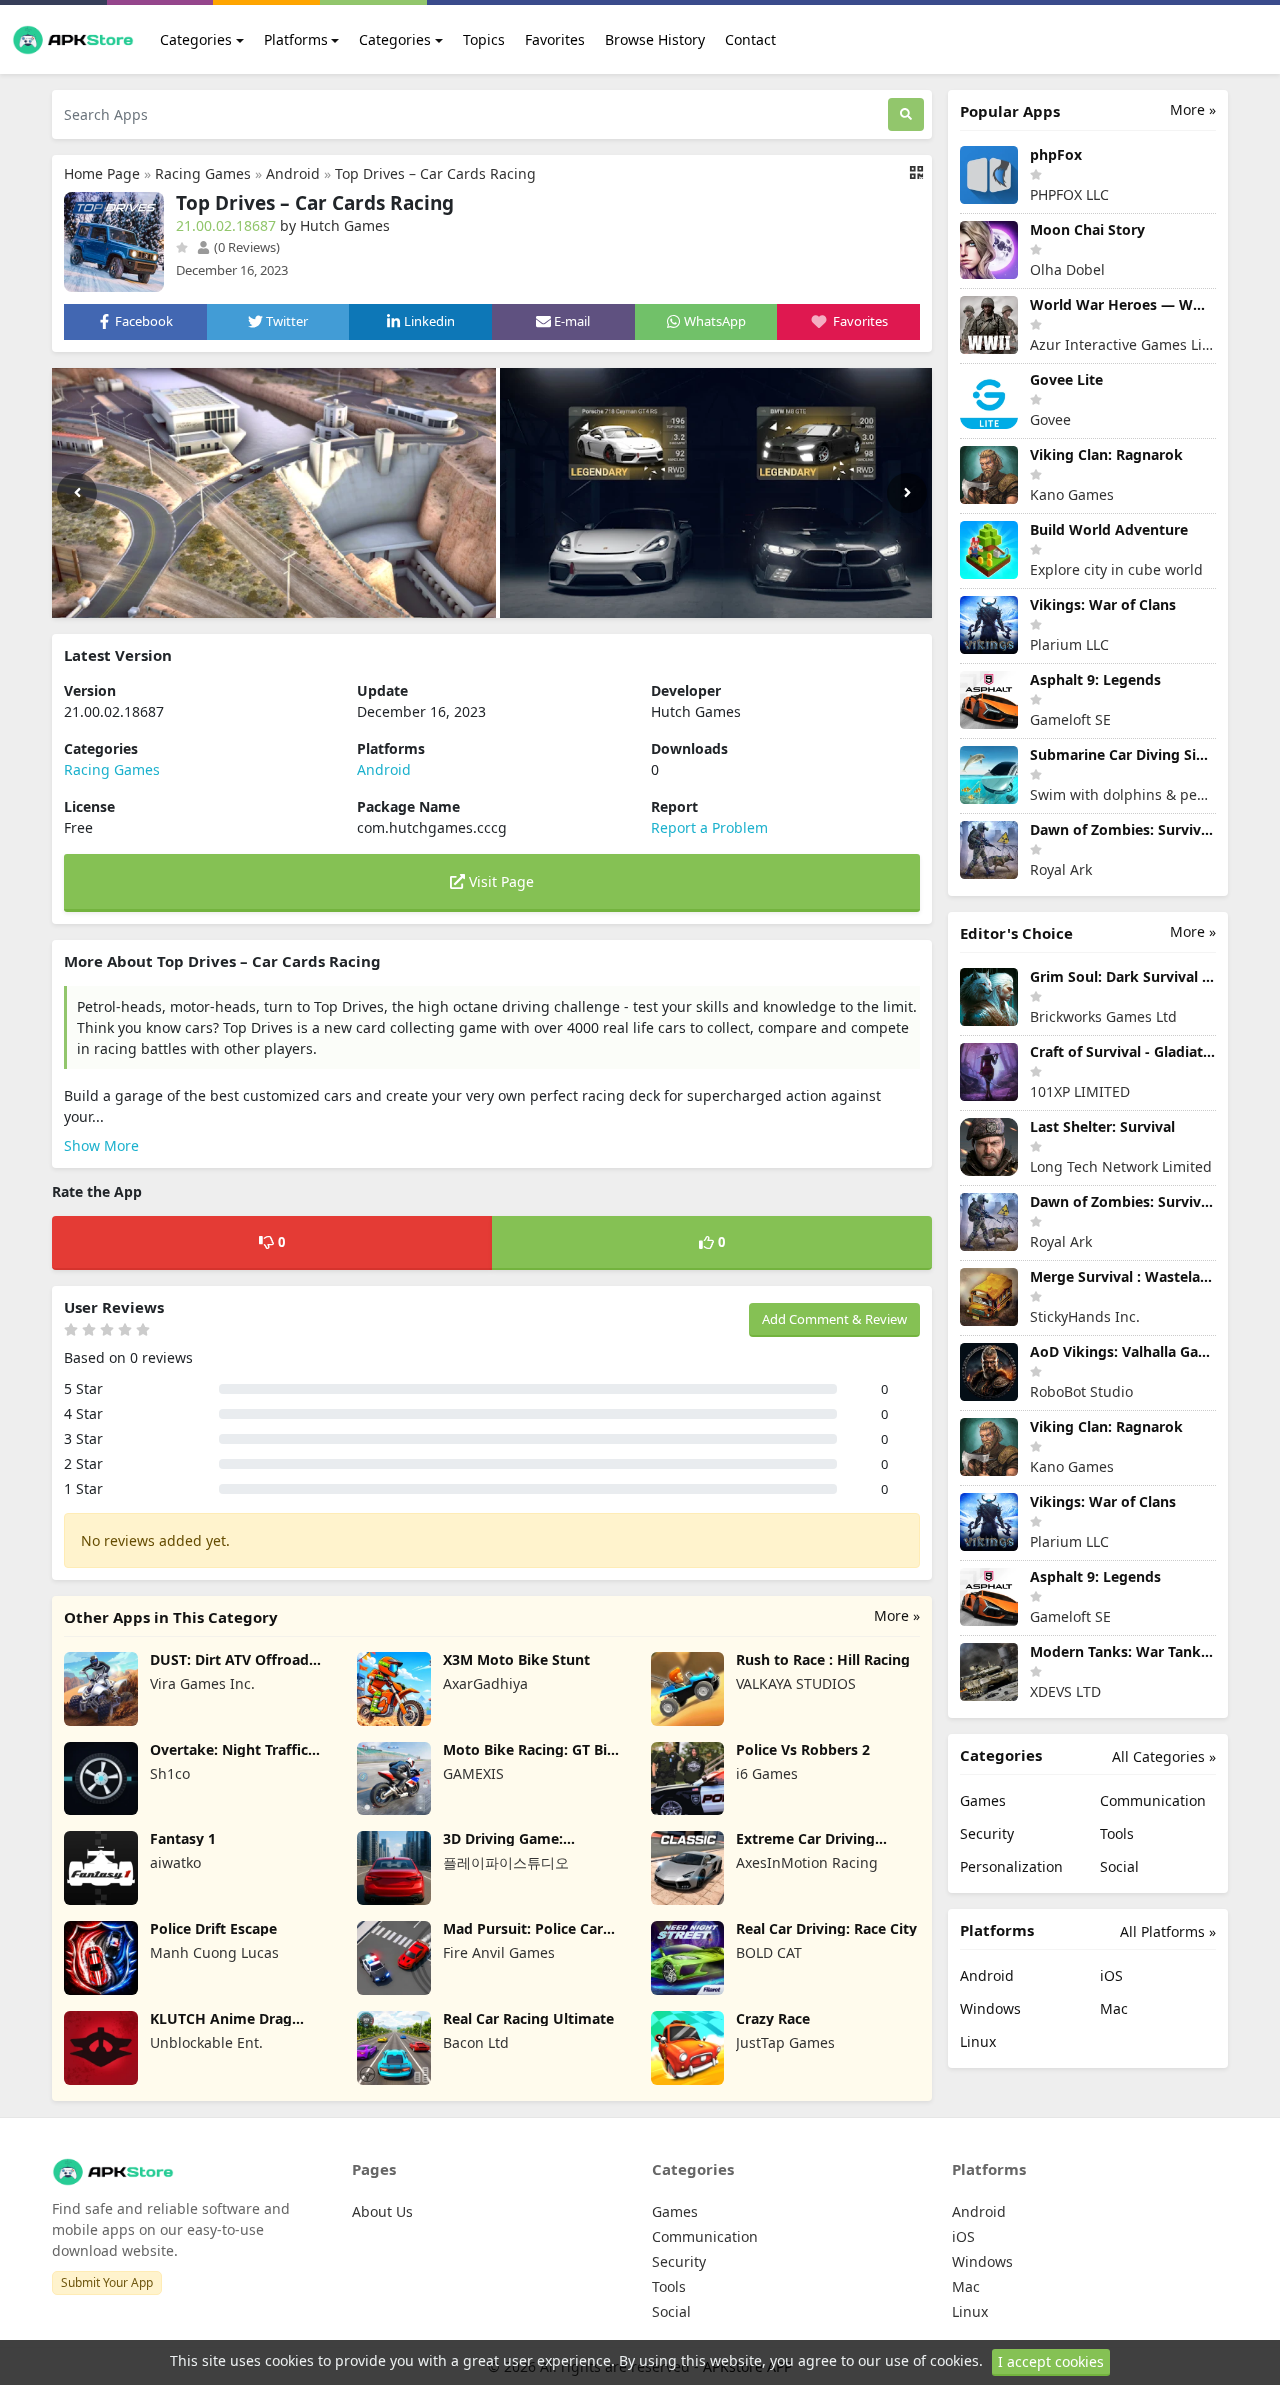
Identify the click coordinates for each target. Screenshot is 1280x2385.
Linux (978, 2041)
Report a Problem (709, 827)
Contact (750, 39)
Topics (484, 39)
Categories (196, 39)
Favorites (555, 39)
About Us (382, 2211)
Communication (1153, 1800)
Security (987, 1833)
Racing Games (203, 173)
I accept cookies (1051, 2361)
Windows (990, 2008)
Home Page (102, 173)
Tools (1117, 1833)
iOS (1111, 1975)
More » (897, 1615)
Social (1119, 1866)
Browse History (655, 39)
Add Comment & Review (834, 1319)
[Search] (906, 114)
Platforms (296, 39)
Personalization (1011, 1866)
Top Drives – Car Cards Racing (435, 173)
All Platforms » (1168, 1931)
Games (983, 1800)
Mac (1114, 2008)
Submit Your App (107, 2282)
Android (293, 173)
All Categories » (1164, 1756)
